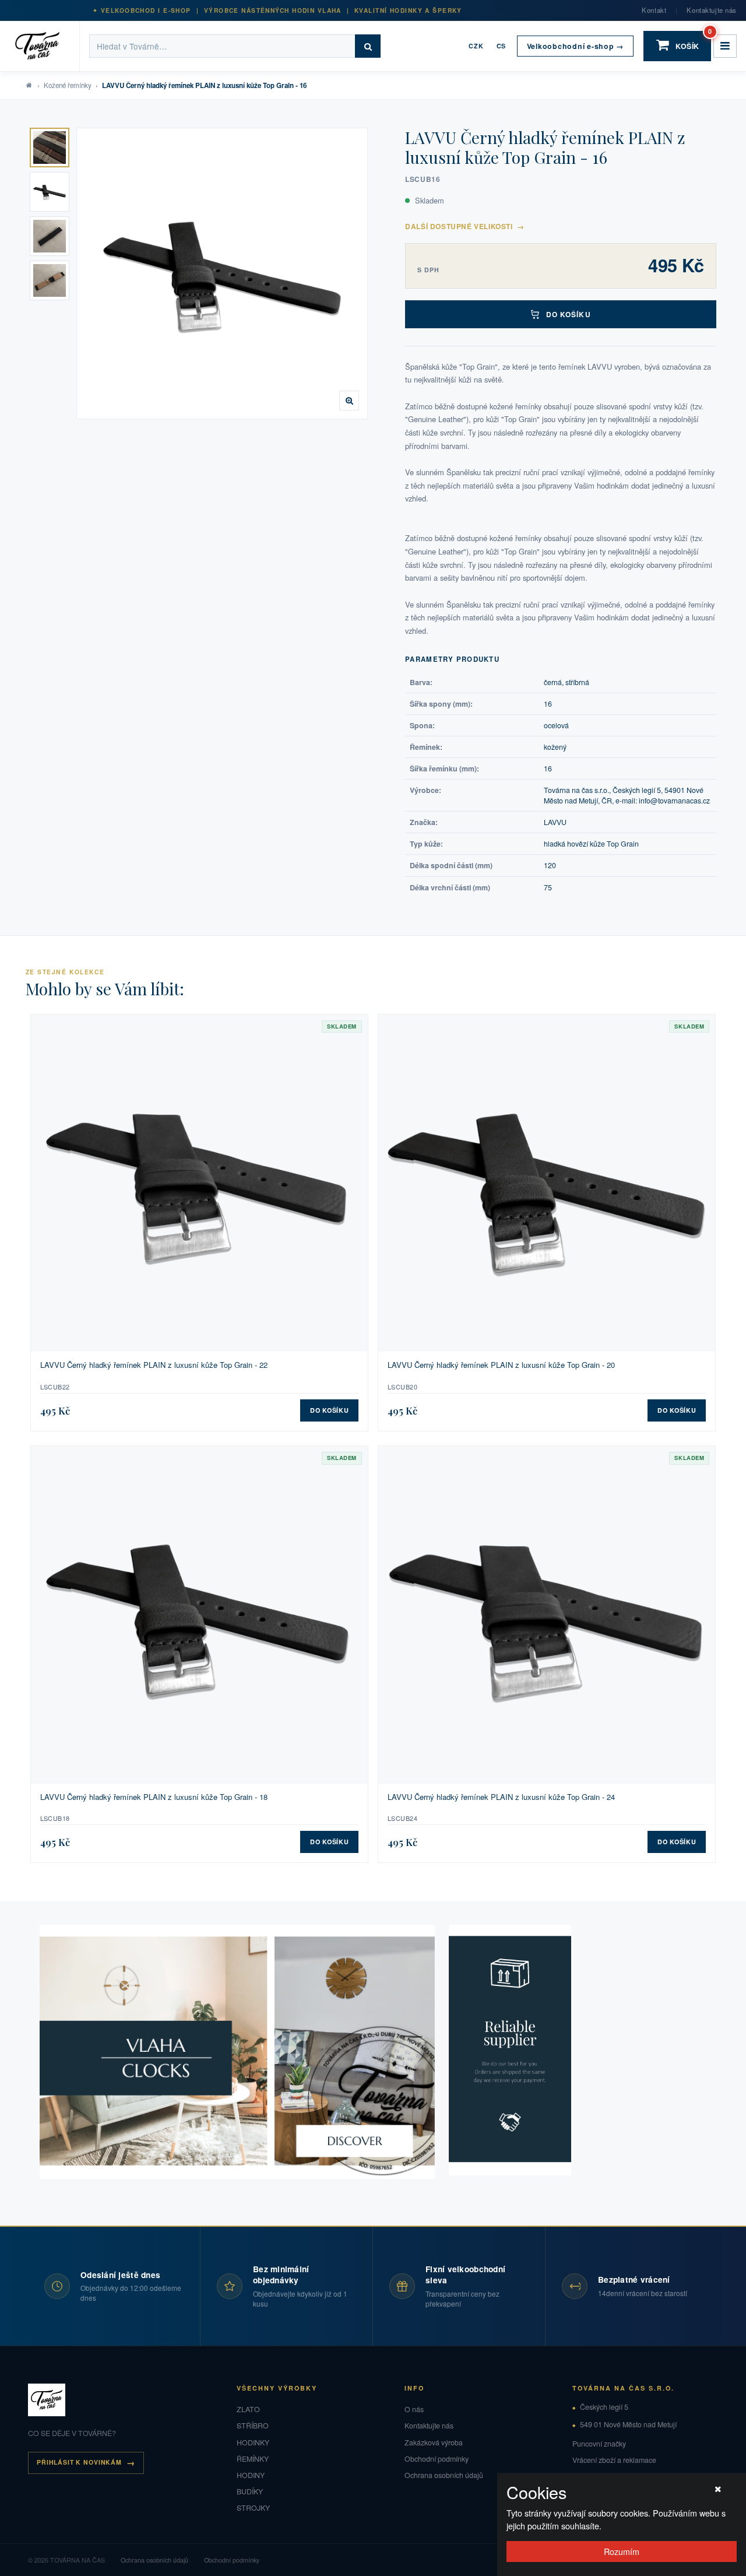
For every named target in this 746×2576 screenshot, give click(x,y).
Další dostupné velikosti (465, 226)
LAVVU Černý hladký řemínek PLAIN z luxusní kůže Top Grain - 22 (154, 1365)
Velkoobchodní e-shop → (575, 46)
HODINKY (253, 2442)
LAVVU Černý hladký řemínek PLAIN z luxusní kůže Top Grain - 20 (501, 1365)
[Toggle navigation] (725, 46)
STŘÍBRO (253, 2426)
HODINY (251, 2475)
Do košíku (569, 314)
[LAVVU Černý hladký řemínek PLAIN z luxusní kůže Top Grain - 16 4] (50, 280)
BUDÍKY (250, 2491)
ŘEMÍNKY (253, 2459)
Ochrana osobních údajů (444, 2475)
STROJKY (253, 2508)
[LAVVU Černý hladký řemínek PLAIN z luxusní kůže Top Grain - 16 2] (50, 192)
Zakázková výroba (434, 2442)
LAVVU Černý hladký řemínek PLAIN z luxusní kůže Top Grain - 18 (154, 1797)
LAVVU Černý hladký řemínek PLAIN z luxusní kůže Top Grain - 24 (501, 1797)
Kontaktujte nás (712, 10)
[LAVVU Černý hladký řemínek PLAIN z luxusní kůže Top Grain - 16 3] (50, 236)
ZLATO (248, 2409)
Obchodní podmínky (437, 2459)
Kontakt (654, 10)
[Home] (45, 46)
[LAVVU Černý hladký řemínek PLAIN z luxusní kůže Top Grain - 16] (222, 273)
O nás (414, 2409)
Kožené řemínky (68, 85)
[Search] (368, 46)
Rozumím (622, 2551)
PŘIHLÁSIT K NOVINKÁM (79, 2462)
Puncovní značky (599, 2444)
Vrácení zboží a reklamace (614, 2460)
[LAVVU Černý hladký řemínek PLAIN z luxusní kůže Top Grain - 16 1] (50, 148)
